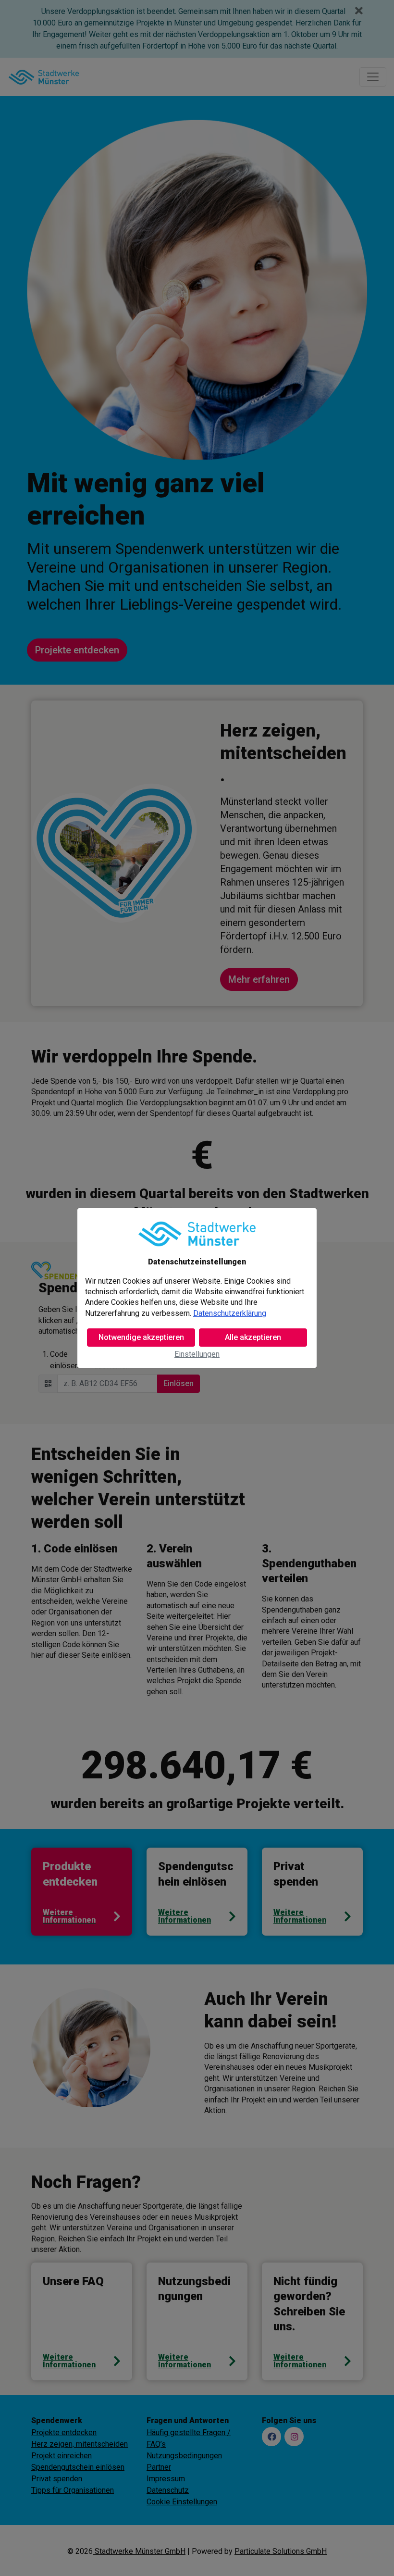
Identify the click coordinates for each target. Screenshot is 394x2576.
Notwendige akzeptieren (141, 1337)
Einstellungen (197, 1354)
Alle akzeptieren (253, 1337)
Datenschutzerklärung (230, 1313)
